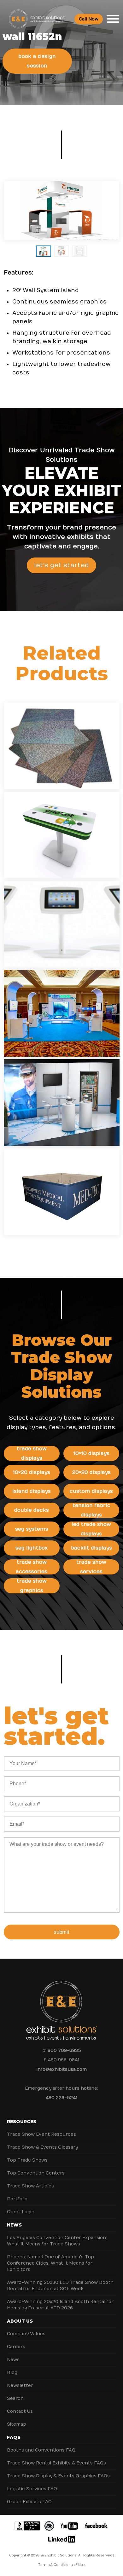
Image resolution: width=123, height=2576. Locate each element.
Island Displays (32, 1491)
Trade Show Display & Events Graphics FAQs (58, 2476)
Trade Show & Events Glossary (42, 2147)
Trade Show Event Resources (41, 2134)
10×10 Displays (91, 1453)
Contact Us (20, 2411)
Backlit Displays (91, 1548)
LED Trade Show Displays (91, 1529)
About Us (20, 2321)
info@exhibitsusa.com (62, 2069)
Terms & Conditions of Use (61, 2565)
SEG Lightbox (32, 1548)
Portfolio (17, 2199)
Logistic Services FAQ (32, 2489)
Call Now (89, 19)
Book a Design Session (37, 61)
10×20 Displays (32, 1472)
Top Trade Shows (27, 2160)
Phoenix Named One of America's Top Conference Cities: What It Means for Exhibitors (50, 2263)
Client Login (21, 2212)
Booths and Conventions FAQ (41, 2450)
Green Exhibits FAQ (29, 2502)
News (14, 2225)
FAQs (14, 2437)
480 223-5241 (61, 2098)
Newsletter (20, 2385)
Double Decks (32, 1510)
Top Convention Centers (36, 2173)
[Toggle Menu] (113, 19)
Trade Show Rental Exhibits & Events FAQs (56, 2463)
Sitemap (17, 2424)
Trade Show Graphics (32, 1586)
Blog (12, 2373)
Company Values (26, 2334)
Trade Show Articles (30, 2186)
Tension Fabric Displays (91, 1510)
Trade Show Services (91, 1567)
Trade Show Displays (32, 1453)
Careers (16, 2347)
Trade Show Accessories (32, 1567)
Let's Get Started (61, 565)
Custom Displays (91, 1491)
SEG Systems (32, 1529)
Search (15, 2398)
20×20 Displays (91, 1472)
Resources (22, 2122)
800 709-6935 (64, 2050)
